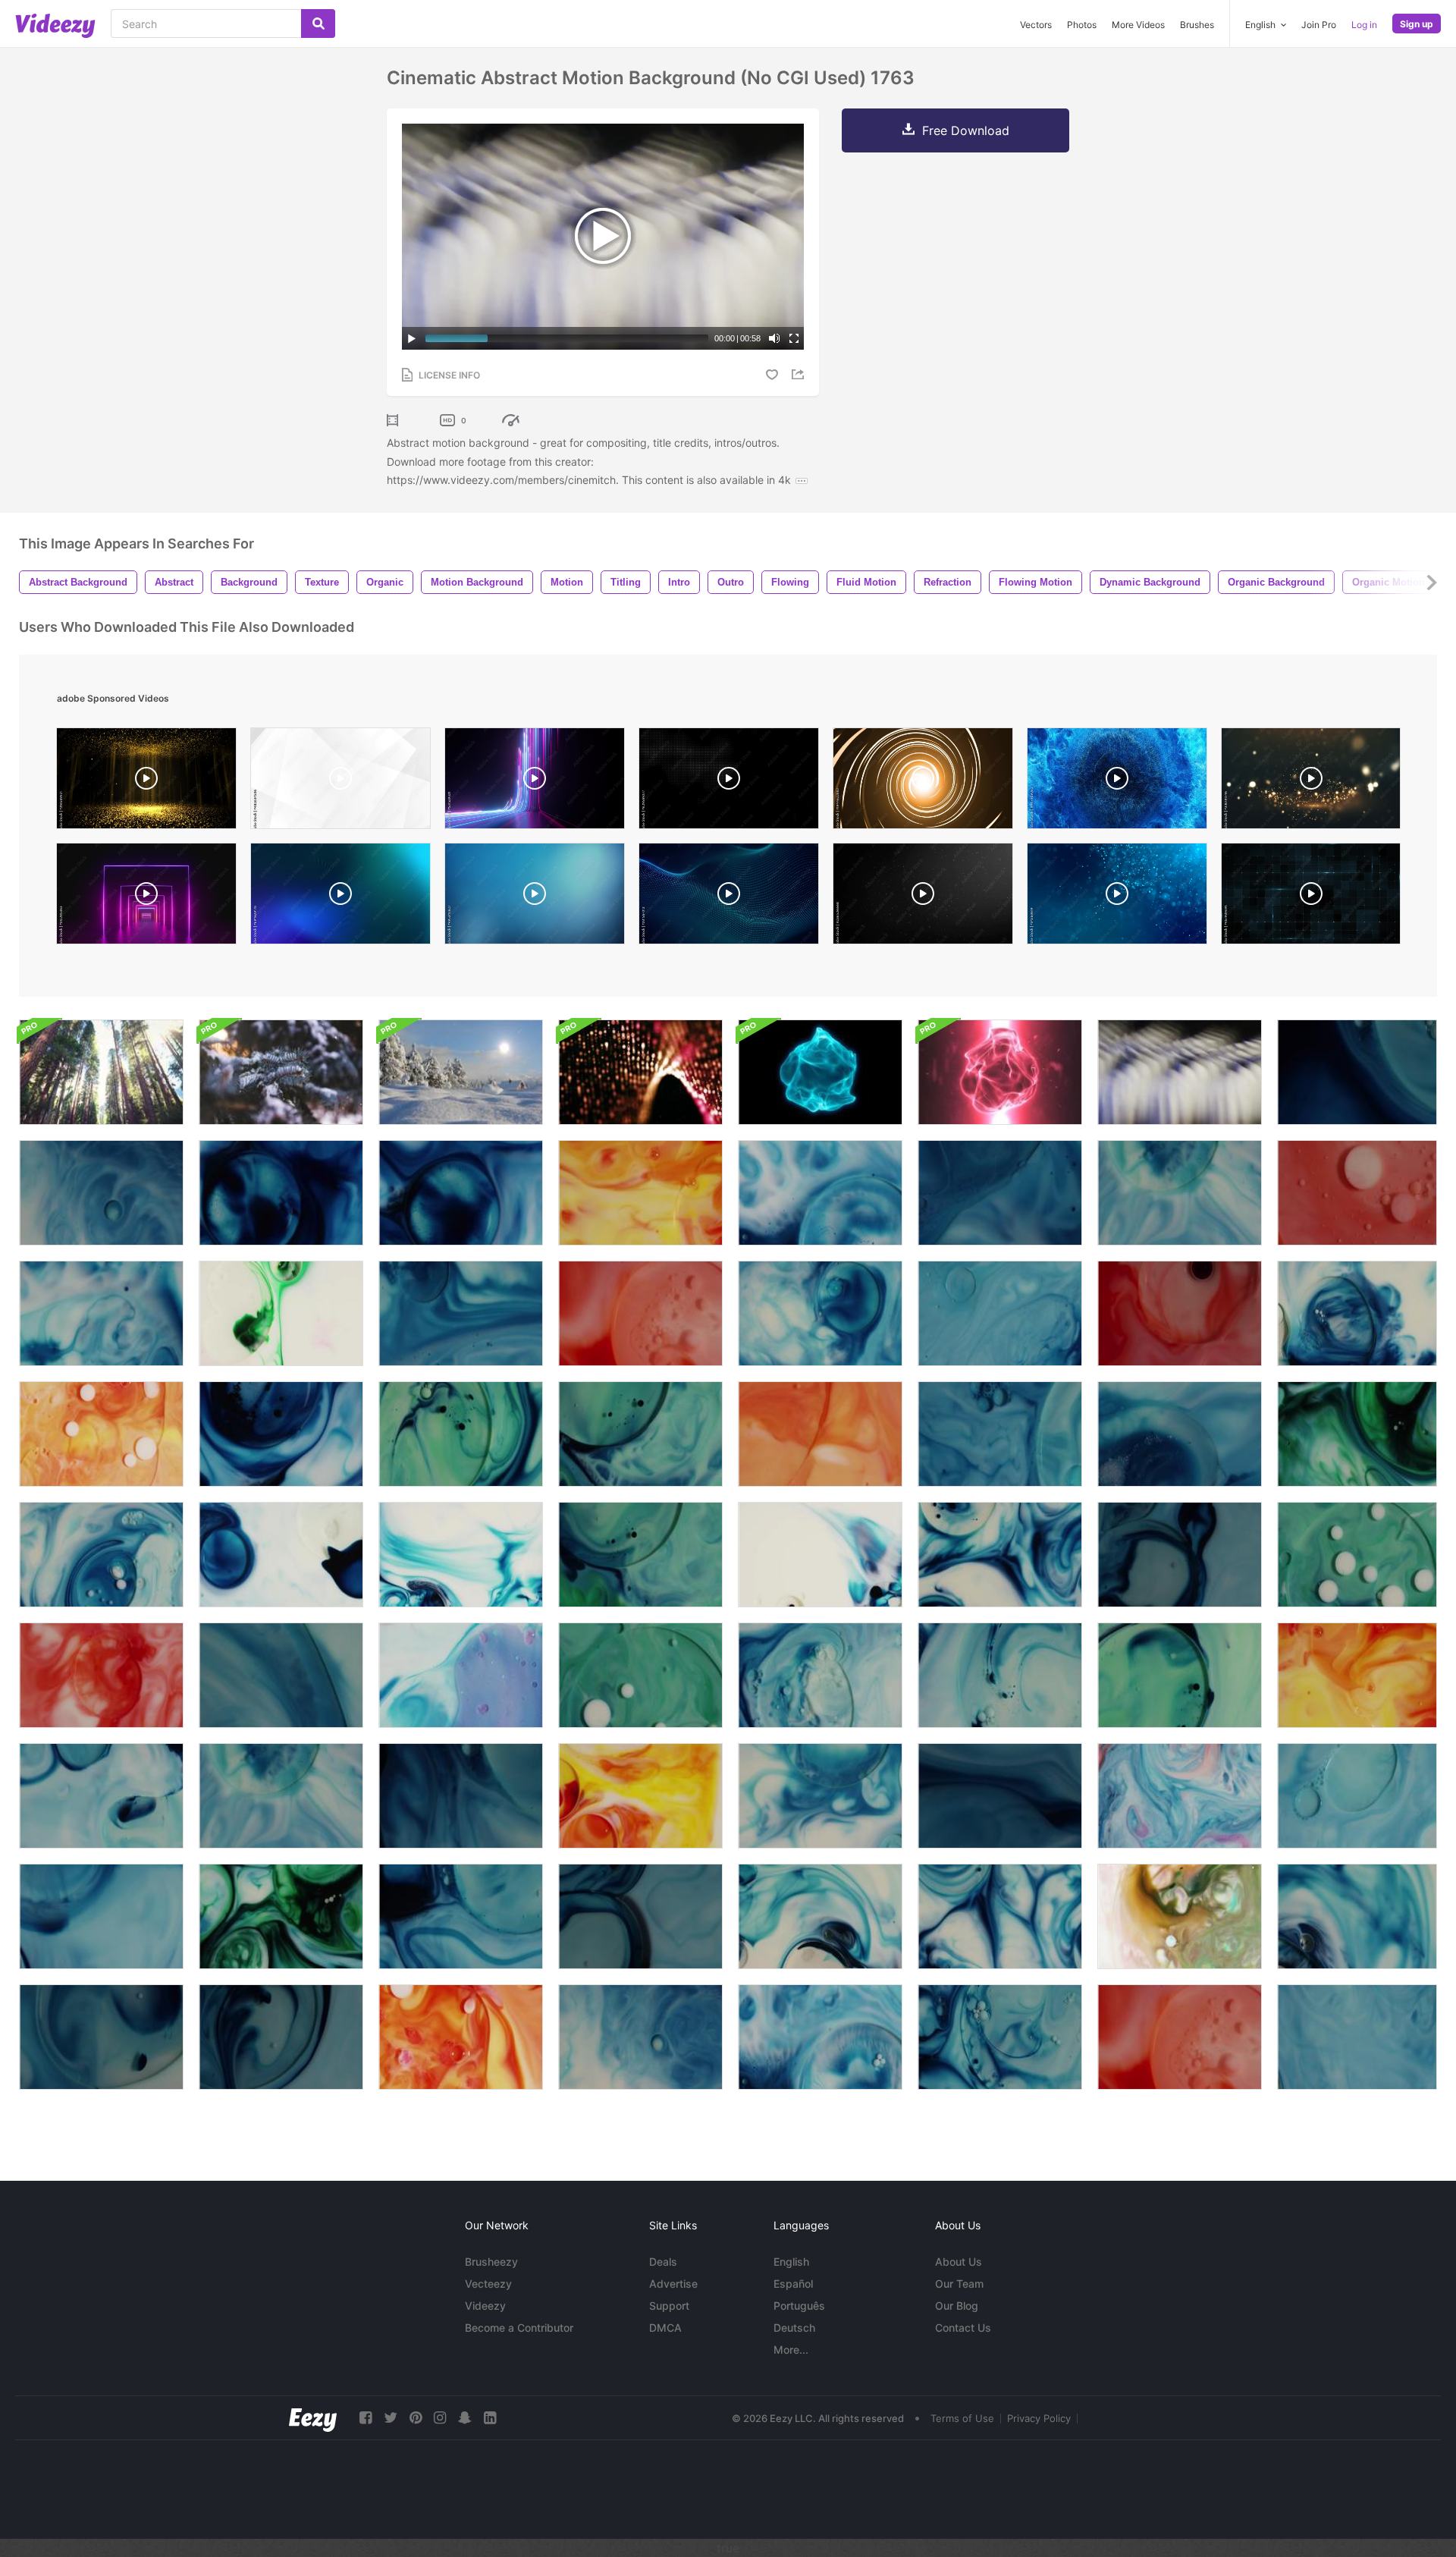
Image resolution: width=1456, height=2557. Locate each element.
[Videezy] (55, 26)
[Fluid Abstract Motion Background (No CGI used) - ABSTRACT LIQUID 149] (1357, 1193)
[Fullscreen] (794, 338)
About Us (959, 2262)
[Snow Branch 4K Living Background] (281, 1072)
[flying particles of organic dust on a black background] (923, 897)
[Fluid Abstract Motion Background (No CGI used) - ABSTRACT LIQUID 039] (1357, 1434)
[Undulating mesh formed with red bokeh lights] (640, 1072)
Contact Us (963, 2328)
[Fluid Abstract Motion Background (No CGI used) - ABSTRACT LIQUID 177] (640, 1675)
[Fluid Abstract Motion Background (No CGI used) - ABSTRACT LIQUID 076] (640, 1796)
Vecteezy (488, 2284)
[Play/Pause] (412, 338)
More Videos (1138, 25)
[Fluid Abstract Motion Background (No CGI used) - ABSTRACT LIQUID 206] (461, 1796)
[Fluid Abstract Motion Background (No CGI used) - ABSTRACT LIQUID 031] (101, 1193)
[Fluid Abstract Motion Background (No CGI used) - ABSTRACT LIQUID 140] (281, 2037)
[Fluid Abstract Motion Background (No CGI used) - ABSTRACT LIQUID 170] (461, 1434)
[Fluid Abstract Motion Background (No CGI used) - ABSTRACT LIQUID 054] (1000, 1193)
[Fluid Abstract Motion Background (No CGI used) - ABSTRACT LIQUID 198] (820, 1796)
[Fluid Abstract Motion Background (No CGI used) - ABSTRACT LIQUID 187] (101, 1555)
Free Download (966, 130)
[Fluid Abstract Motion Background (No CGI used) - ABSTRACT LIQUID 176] (1357, 1555)
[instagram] (440, 2418)
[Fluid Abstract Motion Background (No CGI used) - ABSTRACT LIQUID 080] (1357, 1675)
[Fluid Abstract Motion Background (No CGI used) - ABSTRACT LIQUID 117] (281, 1555)
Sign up (1417, 24)
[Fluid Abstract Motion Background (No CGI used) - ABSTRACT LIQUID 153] (1357, 1916)
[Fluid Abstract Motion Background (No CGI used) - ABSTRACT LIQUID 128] (1000, 1434)
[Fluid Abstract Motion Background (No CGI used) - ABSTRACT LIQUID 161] (1000, 1313)
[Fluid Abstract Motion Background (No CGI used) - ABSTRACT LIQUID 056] (461, 1313)
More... (791, 2350)
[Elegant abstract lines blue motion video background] (340, 897)
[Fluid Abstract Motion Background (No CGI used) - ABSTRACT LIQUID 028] (281, 1193)
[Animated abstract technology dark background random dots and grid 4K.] (729, 782)
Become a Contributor (519, 2328)
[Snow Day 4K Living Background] (461, 1072)
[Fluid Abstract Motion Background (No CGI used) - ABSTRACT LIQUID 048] (101, 1313)
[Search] (318, 24)
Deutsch (794, 2328)
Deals (663, 2262)
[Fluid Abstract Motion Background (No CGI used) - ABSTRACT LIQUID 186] (820, 1313)
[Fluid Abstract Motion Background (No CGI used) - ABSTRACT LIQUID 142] (101, 2037)
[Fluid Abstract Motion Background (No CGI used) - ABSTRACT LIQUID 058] (1357, 1796)
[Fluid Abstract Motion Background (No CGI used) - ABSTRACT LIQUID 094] (820, 1193)
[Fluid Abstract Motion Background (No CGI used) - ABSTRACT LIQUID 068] (640, 1313)
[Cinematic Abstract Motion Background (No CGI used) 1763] (1180, 1072)
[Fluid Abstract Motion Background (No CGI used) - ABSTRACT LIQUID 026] (281, 1434)
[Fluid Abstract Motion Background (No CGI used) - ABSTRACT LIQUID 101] (461, 1675)
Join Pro (1319, 25)
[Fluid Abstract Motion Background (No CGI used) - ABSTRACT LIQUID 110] (101, 1434)
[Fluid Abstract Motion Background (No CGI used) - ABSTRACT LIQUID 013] (1180, 1796)
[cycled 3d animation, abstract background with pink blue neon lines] (535, 782)
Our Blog (957, 2306)
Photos (1082, 25)
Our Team (959, 2284)
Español (793, 2284)
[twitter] (391, 2418)
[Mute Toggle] (774, 338)
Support (669, 2306)
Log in (1364, 25)
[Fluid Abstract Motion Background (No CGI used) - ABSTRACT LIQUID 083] (281, 1313)
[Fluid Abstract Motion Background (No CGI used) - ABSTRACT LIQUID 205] (461, 1916)
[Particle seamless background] (1117, 897)
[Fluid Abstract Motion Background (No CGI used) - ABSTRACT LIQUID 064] (101, 1675)
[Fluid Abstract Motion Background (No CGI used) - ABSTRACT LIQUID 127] (1357, 2037)
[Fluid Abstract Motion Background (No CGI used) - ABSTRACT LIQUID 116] (461, 1555)
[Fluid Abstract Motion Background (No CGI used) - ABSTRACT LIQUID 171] (1180, 1675)
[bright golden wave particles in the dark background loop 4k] (1311, 782)
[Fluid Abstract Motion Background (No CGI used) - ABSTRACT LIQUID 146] (1180, 1313)
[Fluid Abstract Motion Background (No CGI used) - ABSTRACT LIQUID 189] (820, 1675)
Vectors (1036, 25)
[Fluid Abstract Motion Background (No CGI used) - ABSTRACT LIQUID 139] (1180, 1555)
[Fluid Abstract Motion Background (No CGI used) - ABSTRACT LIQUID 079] (640, 1193)
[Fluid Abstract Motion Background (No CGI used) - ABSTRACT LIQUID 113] (820, 1555)
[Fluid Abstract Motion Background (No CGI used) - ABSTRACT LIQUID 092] (820, 2037)
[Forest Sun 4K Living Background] (101, 1072)
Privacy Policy (1039, 2418)
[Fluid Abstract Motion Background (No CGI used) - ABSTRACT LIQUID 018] (1180, 1916)
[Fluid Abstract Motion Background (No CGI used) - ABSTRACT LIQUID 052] (1180, 1434)
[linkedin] (490, 2418)
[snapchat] (465, 2418)
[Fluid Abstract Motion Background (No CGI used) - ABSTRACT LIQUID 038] (281, 1916)
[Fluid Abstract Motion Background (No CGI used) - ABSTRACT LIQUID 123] (101, 1796)
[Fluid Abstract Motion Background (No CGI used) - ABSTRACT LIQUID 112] (820, 1434)
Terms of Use (962, 2418)
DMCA (665, 2328)
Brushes (1197, 25)
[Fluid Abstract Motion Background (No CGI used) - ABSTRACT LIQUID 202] (1000, 2037)
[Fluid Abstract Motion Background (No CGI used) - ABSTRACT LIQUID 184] (1000, 1916)
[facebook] (366, 2418)
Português (799, 2306)
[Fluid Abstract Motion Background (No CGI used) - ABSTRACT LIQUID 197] (1357, 1313)
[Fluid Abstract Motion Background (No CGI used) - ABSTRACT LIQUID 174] (640, 1555)
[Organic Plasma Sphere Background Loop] (820, 1072)
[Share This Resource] (800, 374)
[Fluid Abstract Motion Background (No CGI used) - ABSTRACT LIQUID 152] (820, 1916)
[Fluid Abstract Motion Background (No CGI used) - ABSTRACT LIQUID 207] (1357, 1072)
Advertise (673, 2284)
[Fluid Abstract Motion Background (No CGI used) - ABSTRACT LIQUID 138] (640, 1916)
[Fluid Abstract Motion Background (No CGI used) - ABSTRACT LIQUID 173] (640, 1434)
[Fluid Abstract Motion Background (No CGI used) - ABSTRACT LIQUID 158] (281, 1675)
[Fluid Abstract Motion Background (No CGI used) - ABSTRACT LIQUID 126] (101, 1916)
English (791, 2262)
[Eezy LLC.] (313, 2418)
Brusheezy (491, 2262)
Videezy (485, 2306)
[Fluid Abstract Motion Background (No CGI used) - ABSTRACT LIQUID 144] (1000, 1796)
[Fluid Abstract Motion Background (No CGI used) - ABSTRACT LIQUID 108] (461, 2037)
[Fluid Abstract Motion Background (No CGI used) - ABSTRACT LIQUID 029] (461, 1193)
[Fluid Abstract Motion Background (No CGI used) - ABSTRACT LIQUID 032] (640, 2037)
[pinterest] (416, 2418)
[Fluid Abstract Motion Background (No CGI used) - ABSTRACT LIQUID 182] (1000, 1555)
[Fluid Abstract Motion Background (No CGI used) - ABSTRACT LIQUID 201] (1000, 1675)
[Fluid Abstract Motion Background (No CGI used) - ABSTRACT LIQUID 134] (1180, 1193)
